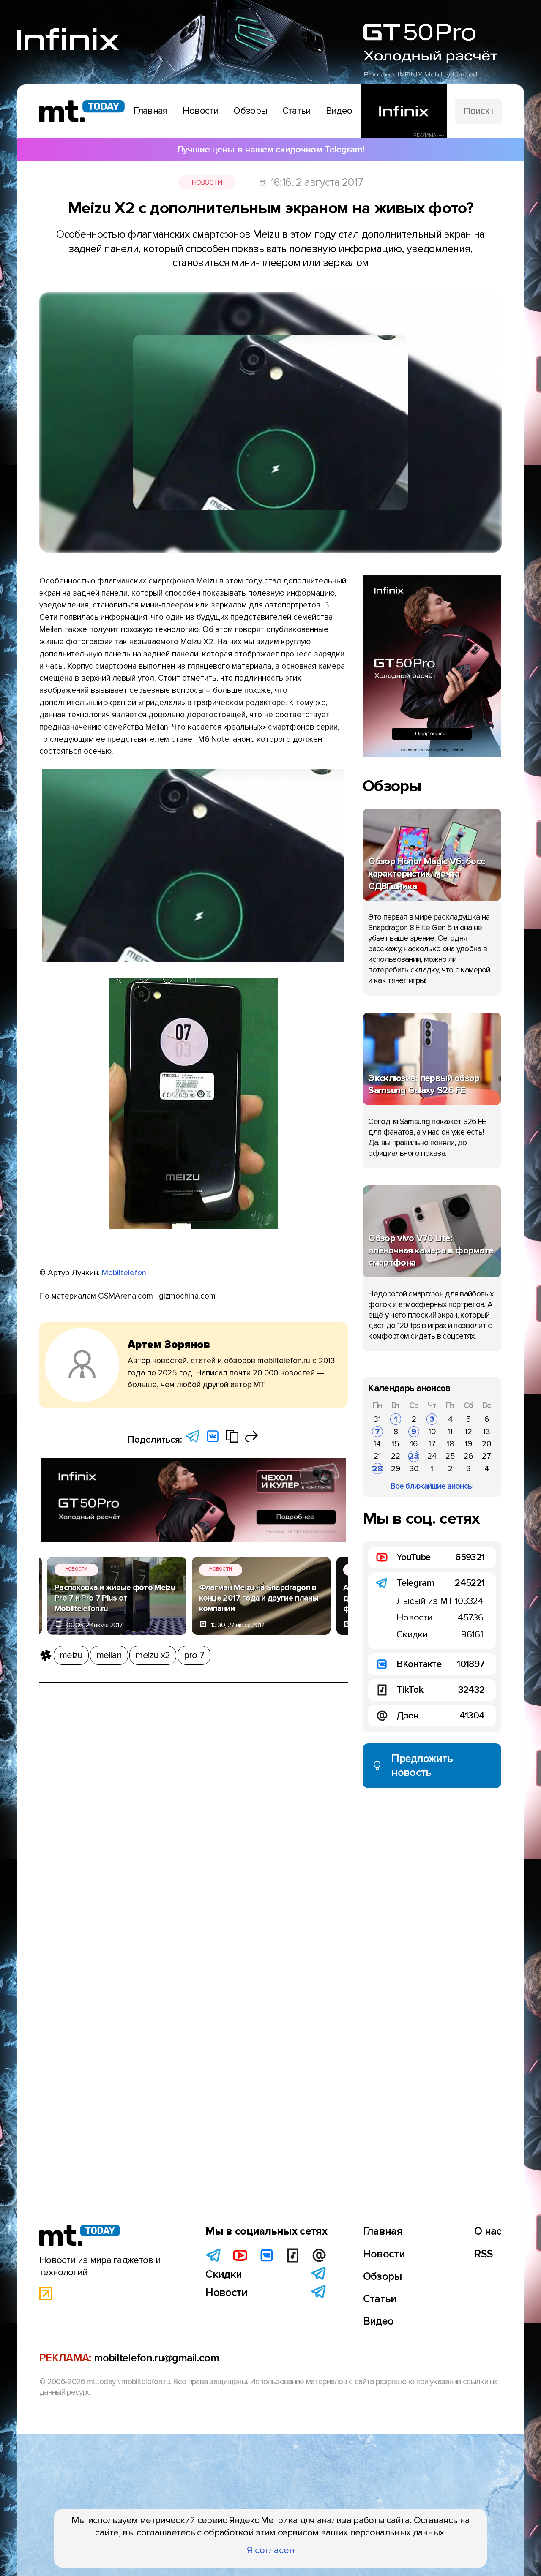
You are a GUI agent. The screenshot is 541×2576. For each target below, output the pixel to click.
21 (377, 1456)
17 (432, 1444)
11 (450, 1432)
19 (469, 1444)
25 (450, 1456)
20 (486, 1444)
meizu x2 (153, 1655)
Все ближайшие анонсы (432, 1486)
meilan (109, 1655)
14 (377, 1444)
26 (468, 1456)
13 (487, 1432)
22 (396, 1456)
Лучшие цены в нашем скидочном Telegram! (270, 150)
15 (396, 1444)
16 (414, 1444)
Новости (207, 182)
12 (469, 1432)
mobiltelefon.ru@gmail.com (156, 2358)
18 (450, 1444)
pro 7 (194, 1655)
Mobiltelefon (124, 1273)
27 (486, 1456)
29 (396, 1469)
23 (414, 1456)
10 (432, 1432)
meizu (71, 1655)
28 (377, 1469)
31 (377, 1419)
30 (414, 1469)
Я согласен (271, 2550)
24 (432, 1456)
